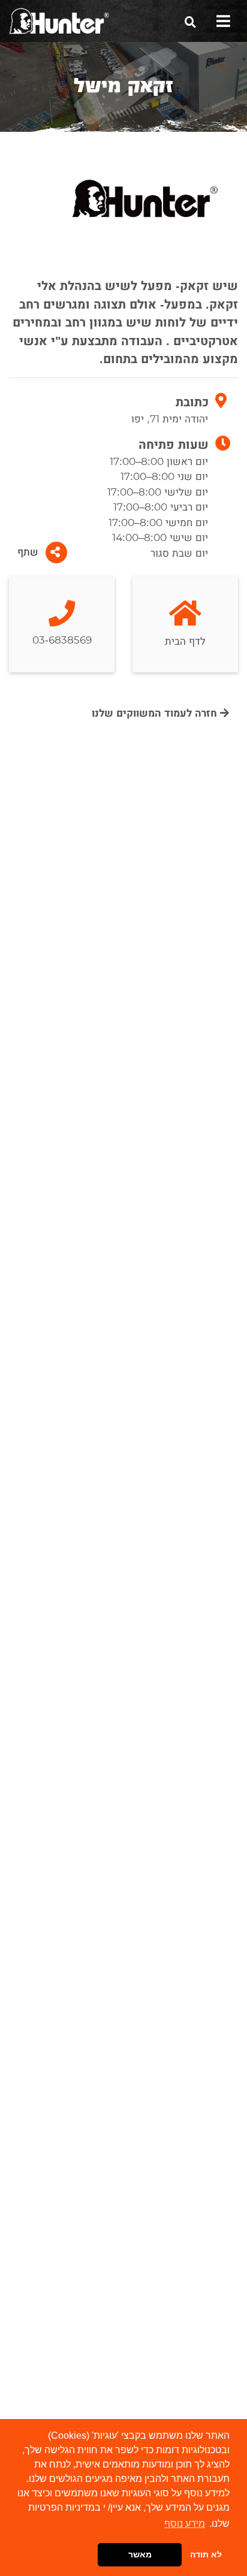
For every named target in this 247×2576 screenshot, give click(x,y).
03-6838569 (62, 640)
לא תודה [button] (206, 2554)
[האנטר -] (59, 20)
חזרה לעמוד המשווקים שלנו (156, 713)
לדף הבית (185, 641)
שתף (28, 552)
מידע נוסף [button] (185, 2524)
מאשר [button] (140, 2554)
